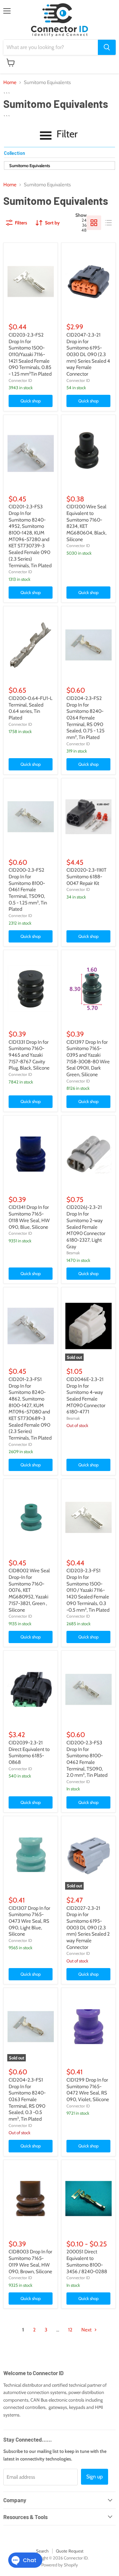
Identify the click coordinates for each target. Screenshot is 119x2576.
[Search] (107, 47)
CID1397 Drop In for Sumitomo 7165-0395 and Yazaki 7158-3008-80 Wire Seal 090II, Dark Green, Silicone (88, 1058)
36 (84, 225)
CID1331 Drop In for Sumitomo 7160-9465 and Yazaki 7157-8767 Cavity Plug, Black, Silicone (29, 1055)
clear (108, 154)
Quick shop (31, 401)
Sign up (95, 2477)
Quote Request (70, 2551)
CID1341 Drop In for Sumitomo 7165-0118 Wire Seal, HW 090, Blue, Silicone (29, 1217)
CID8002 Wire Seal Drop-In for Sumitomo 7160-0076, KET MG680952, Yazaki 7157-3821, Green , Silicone (29, 1590)
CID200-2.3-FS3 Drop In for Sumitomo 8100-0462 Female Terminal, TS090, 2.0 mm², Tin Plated (87, 1759)
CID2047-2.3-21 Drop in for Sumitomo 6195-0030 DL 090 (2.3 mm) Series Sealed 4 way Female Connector (88, 354)
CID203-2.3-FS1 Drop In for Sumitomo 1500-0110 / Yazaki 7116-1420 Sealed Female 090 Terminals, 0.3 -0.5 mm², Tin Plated (88, 1590)
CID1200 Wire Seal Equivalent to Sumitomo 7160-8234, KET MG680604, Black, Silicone (86, 523)
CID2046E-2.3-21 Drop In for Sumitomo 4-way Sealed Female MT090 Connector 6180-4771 (86, 1396)
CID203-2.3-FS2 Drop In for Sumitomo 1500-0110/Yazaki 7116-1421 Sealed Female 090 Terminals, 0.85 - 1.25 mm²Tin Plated (30, 354)
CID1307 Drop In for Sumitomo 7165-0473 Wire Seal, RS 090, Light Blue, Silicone (29, 1921)
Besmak (73, 1253)
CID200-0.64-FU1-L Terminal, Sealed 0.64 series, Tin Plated (31, 708)
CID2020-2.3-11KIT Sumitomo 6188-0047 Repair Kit (86, 876)
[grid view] (94, 223)
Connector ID (20, 380)
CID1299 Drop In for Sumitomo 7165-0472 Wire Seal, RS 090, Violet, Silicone (88, 2090)
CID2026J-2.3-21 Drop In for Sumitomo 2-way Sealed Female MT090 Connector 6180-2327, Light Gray (86, 1227)
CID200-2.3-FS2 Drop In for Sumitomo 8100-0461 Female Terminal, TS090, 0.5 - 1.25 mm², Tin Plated (28, 890)
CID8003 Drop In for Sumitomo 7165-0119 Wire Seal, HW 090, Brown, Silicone (30, 2261)
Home (10, 83)
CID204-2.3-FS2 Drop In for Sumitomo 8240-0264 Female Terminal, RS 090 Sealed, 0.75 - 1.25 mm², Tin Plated (85, 718)
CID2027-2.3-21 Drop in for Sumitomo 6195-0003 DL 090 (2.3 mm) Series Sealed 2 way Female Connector (88, 1928)
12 (70, 2330)
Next (87, 2330)
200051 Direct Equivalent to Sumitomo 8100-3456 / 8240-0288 (87, 2261)
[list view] (108, 223)
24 (84, 220)
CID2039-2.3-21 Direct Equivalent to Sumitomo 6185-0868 (29, 1752)
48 (84, 230)
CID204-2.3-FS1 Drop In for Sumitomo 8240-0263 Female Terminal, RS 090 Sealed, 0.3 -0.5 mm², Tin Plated (27, 2099)
